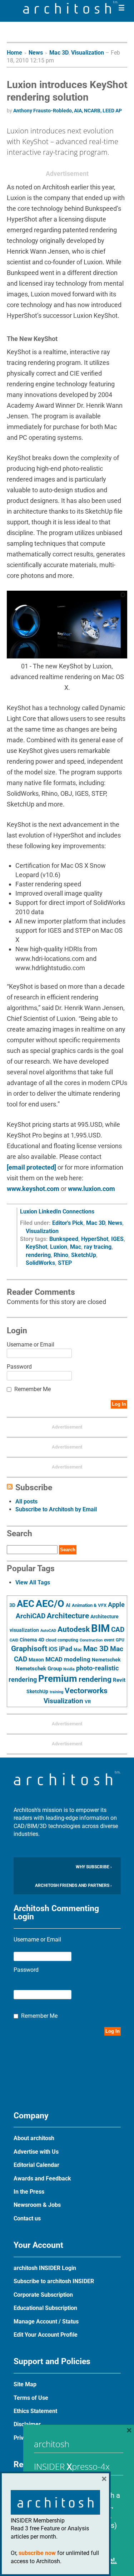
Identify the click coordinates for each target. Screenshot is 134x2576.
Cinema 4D (32, 1640)
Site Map (25, 2384)
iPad (66, 1649)
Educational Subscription (45, 2308)
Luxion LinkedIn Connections (57, 1211)
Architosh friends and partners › (73, 1885)
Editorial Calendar (36, 2165)
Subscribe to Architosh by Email (56, 1509)
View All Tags (33, 1582)
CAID (14, 1640)
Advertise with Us (36, 2152)
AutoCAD (48, 1631)
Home (14, 53)
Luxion (59, 1247)
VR (88, 1702)
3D (12, 1605)
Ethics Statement (35, 2411)
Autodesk (74, 1629)
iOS (53, 1649)
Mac (76, 1247)
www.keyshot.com (33, 1189)
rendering (38, 1255)
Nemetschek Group (39, 1669)
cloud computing (62, 1640)
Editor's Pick (68, 1223)
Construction (91, 1640)
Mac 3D (59, 53)
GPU (120, 1640)
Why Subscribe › (94, 1867)
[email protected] (31, 1167)
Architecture (68, 1616)
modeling (77, 1659)
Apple (116, 1605)
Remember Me (33, 1389)
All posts (26, 1501)
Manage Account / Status (46, 2322)
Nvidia (69, 1669)
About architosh (34, 2138)
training (56, 1692)
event (109, 1640)
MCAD (54, 1659)
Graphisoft (29, 1649)
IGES (117, 1239)
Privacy (23, 2438)
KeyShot (36, 1247)
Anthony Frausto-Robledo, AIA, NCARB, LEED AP (68, 111)
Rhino (61, 1255)
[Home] (70, 12)
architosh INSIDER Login (45, 2268)
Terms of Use (31, 2398)
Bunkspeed (64, 1239)
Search (68, 1550)
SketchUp (84, 1255)
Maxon (36, 1660)
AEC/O (50, 1604)
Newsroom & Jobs (37, 2205)
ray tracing (98, 1247)
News (36, 53)
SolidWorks (40, 1263)
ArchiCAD (31, 1616)
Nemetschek (106, 1660)
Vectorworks (86, 1691)
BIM (100, 1628)
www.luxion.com (91, 1189)
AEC (26, 1604)
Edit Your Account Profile (46, 2335)
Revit (119, 1680)
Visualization (88, 53)
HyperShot (95, 1239)
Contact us (27, 2218)
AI (68, 1605)
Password (19, 1367)
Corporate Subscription (43, 2295)
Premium (58, 1679)
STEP (65, 1263)
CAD (118, 1630)
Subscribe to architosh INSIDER (54, 2281)
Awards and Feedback (42, 2178)
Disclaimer (27, 2424)
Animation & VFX (89, 1605)
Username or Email (31, 1345)
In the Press (29, 2192)
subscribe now (37, 2553)
